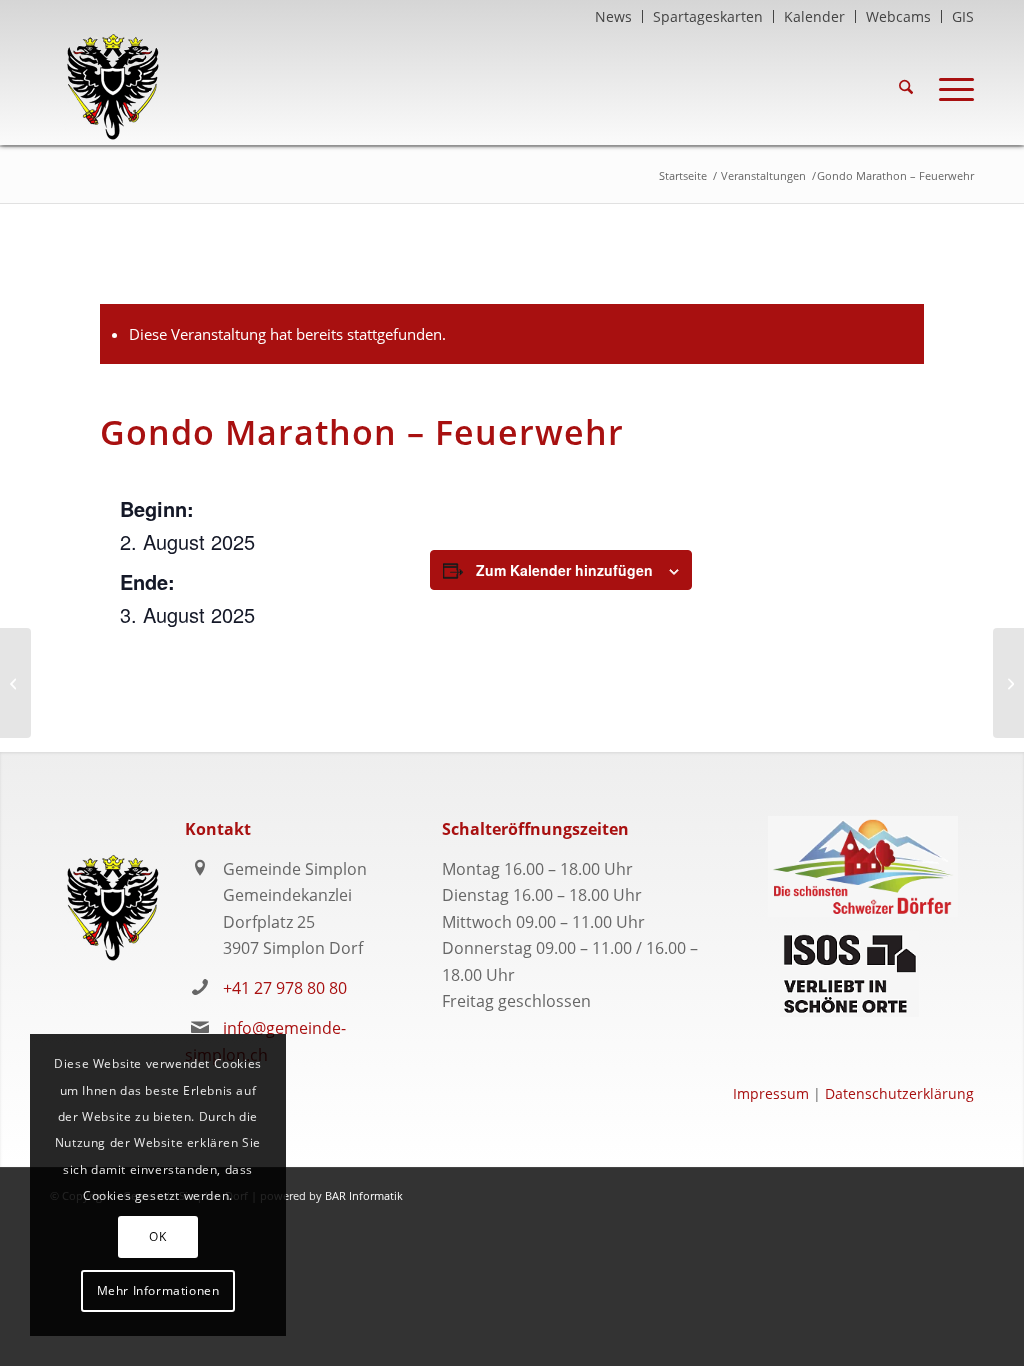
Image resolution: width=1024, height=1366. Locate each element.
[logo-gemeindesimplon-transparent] (112, 87)
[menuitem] (614, 16)
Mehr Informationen (158, 1290)
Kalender (814, 16)
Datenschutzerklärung (899, 1093)
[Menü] (950, 87)
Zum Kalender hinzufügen (564, 570)
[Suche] (906, 87)
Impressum (771, 1093)
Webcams (898, 16)
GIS (963, 16)
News (613, 16)
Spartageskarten (708, 16)
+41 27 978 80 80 (285, 988)
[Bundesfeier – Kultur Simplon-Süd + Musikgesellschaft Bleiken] (15, 683)
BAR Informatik (364, 1195)
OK (157, 1236)
